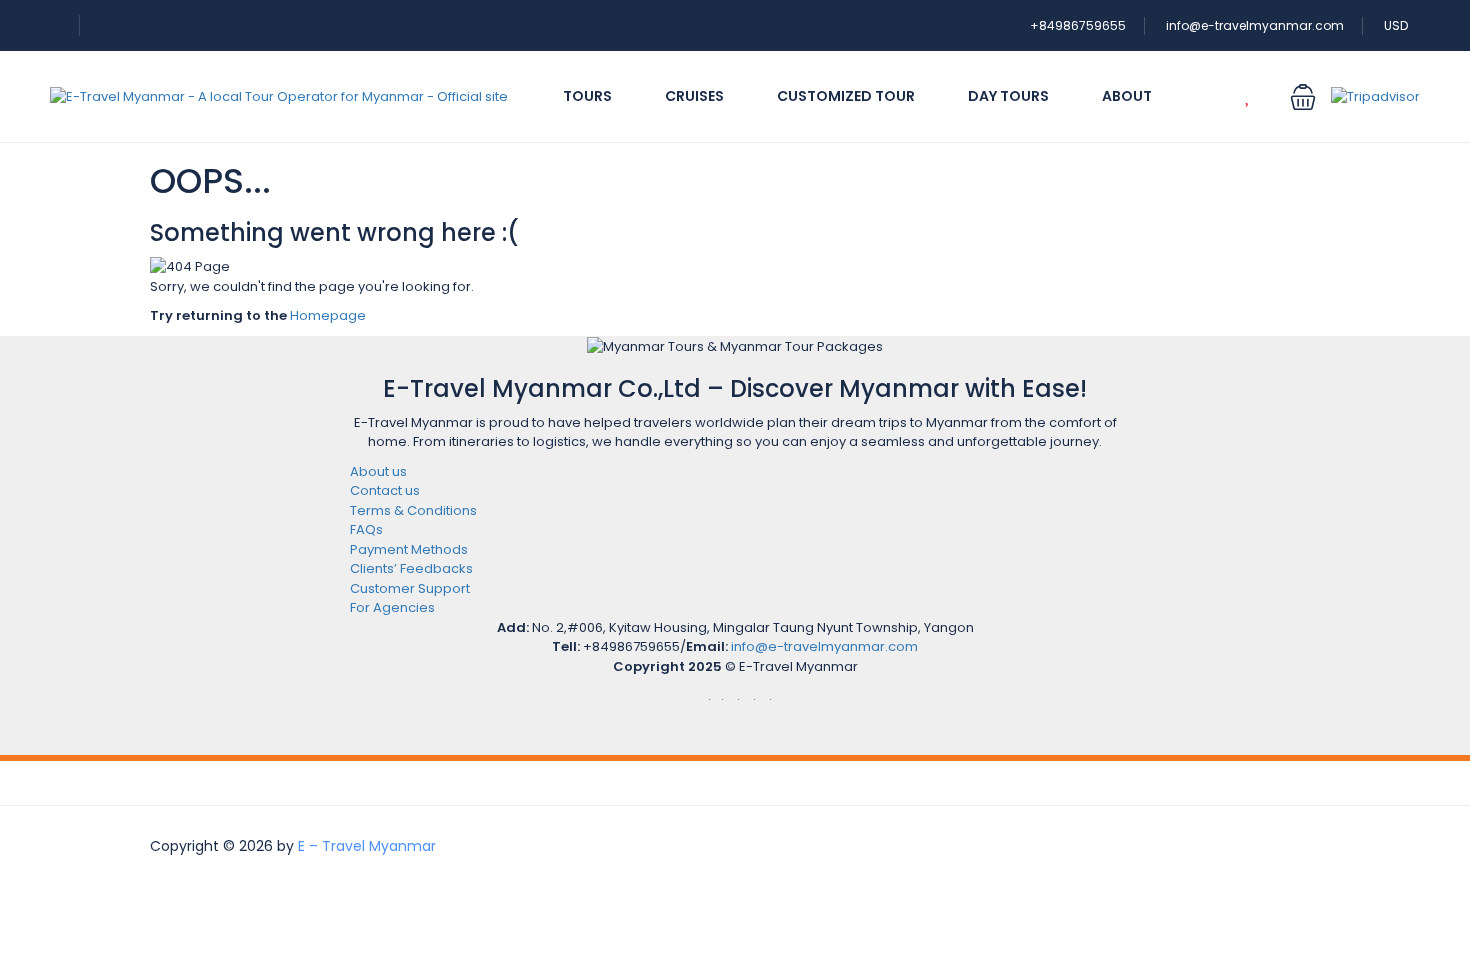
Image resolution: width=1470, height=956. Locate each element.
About (1127, 96)
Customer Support (410, 588)
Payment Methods (409, 549)
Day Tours (1008, 96)
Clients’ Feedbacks (411, 568)
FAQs (366, 529)
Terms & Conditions (413, 510)
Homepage (328, 315)
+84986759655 (1078, 25)
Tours (587, 96)
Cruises (694, 96)
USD (1397, 25)
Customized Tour (846, 96)
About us (378, 471)
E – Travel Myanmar (367, 846)
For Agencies (392, 607)
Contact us (385, 490)
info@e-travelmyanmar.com (1255, 25)
